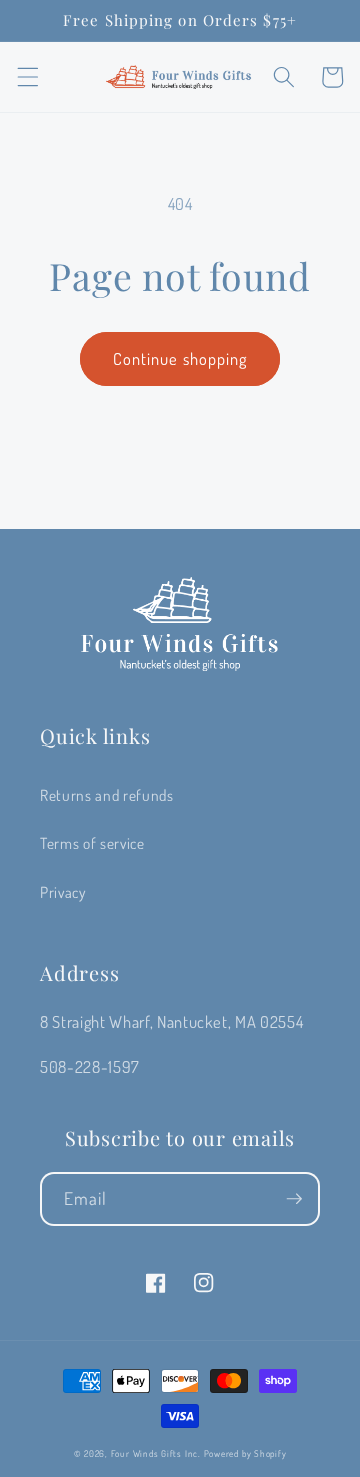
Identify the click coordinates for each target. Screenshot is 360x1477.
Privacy (63, 892)
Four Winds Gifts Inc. (156, 1453)
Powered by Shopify (245, 1453)
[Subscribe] (294, 1199)
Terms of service (92, 843)
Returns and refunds (107, 795)
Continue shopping (180, 358)
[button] (27, 77)
